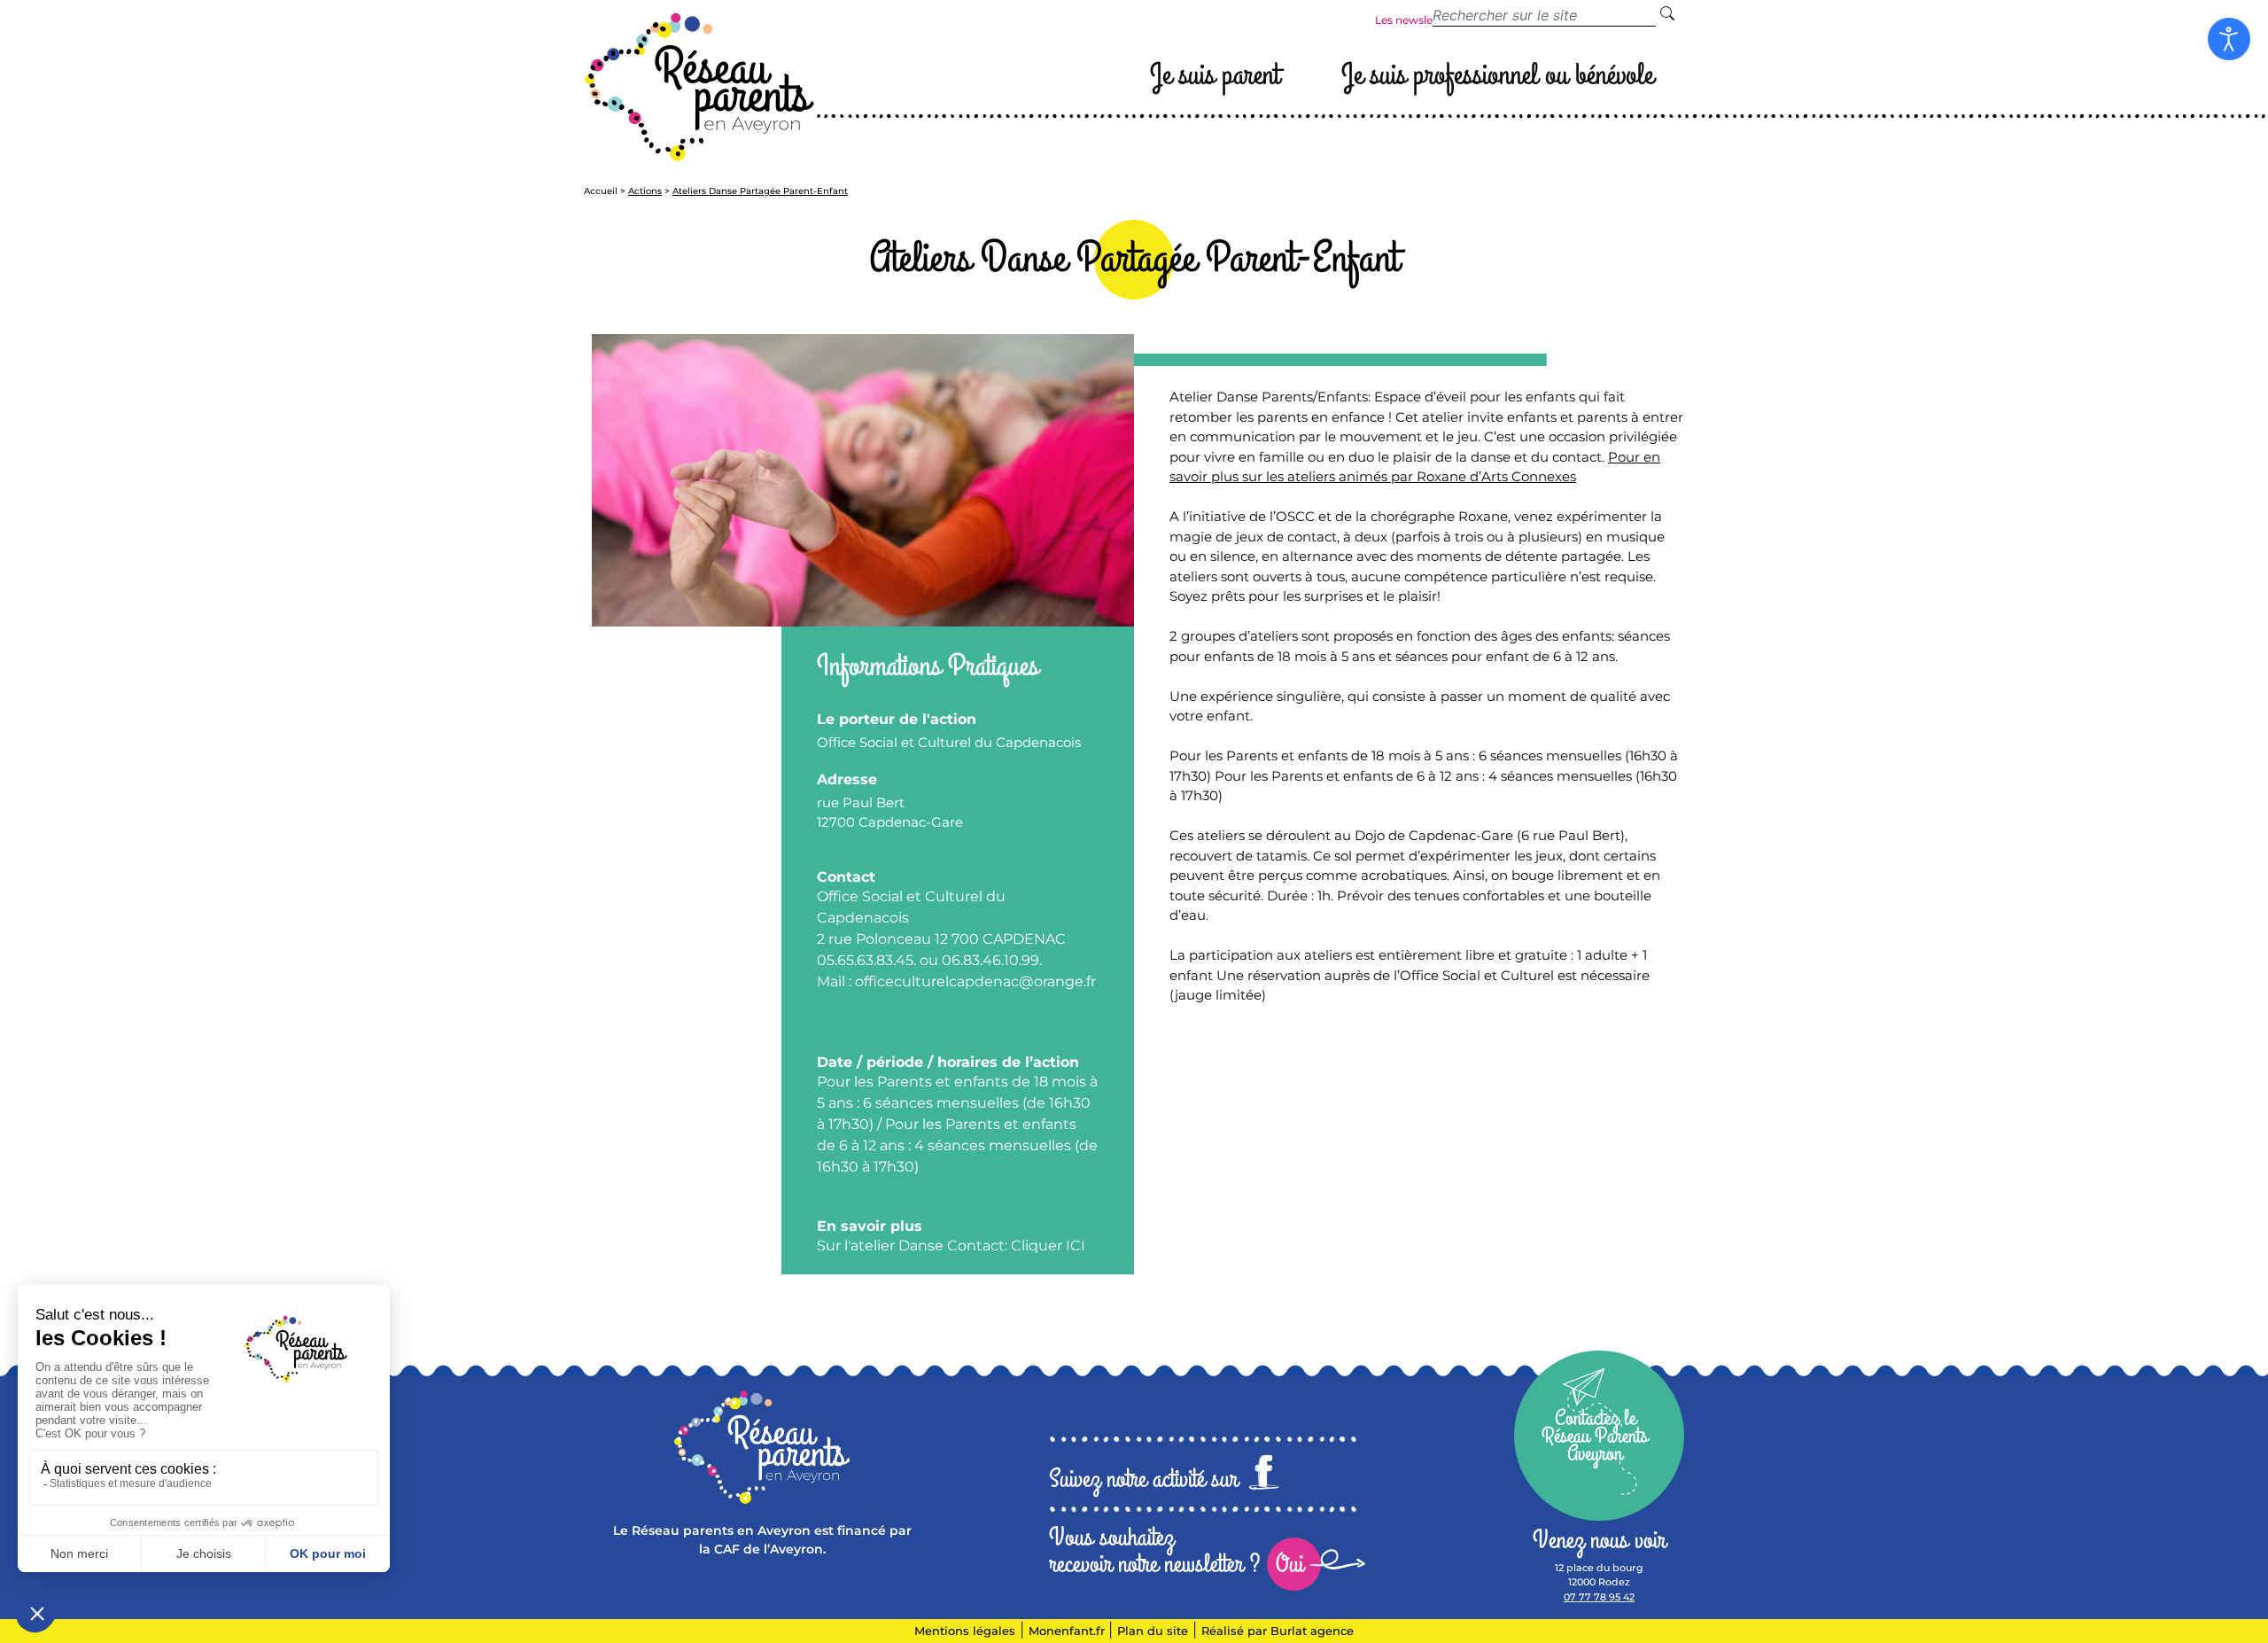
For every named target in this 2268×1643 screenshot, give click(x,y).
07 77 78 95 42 (1599, 1597)
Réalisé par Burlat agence (1278, 1631)
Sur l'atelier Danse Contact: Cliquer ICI (951, 1246)
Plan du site (1153, 1631)
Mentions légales (965, 1631)
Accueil (601, 191)
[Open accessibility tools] (2229, 39)
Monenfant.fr (1068, 1631)
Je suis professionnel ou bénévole (1497, 75)
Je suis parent (1215, 75)
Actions (645, 191)
